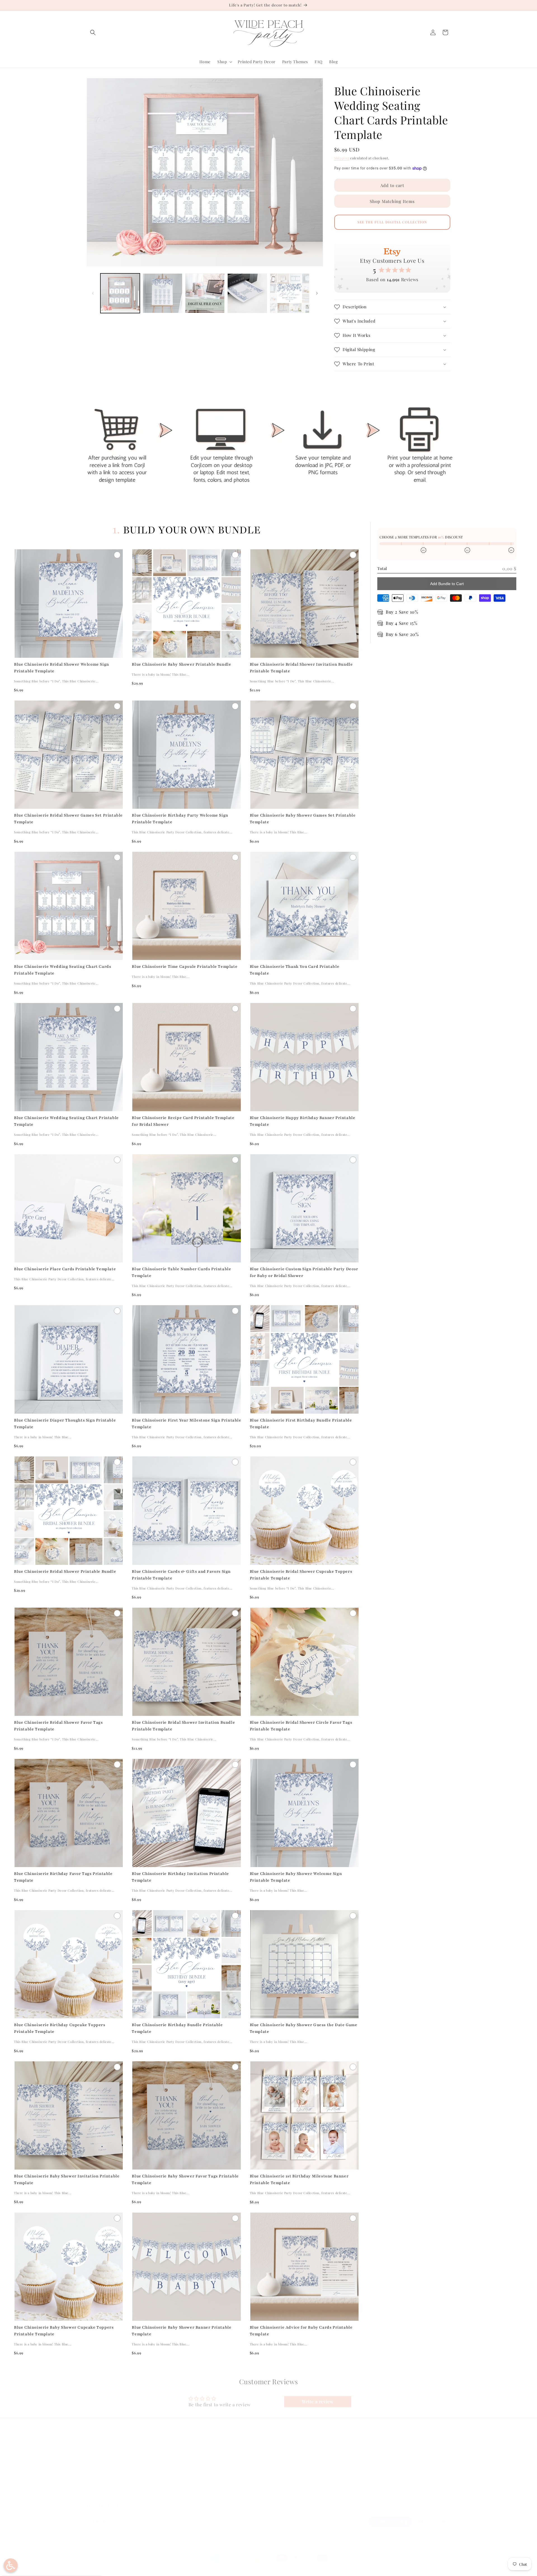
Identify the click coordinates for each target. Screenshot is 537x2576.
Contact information (266, 2568)
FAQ (91, 2456)
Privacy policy (172, 2568)
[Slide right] (317, 293)
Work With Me (100, 2485)
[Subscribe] (181, 2521)
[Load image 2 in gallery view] (162, 293)
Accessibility (190, 2495)
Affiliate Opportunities (108, 2495)
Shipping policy (233, 2568)
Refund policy (145, 2568)
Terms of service (202, 2568)
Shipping (342, 158)
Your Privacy (190, 2485)
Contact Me (98, 2475)
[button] (93, 32)
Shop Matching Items (392, 201)
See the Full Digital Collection (392, 222)
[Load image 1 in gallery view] (120, 293)
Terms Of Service (194, 2475)
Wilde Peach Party (114, 2569)
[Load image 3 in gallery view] (205, 293)
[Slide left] (93, 293)
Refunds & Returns (196, 2465)
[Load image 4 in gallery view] (247, 293)
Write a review (318, 2401)
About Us (95, 2465)
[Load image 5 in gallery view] (290, 293)
